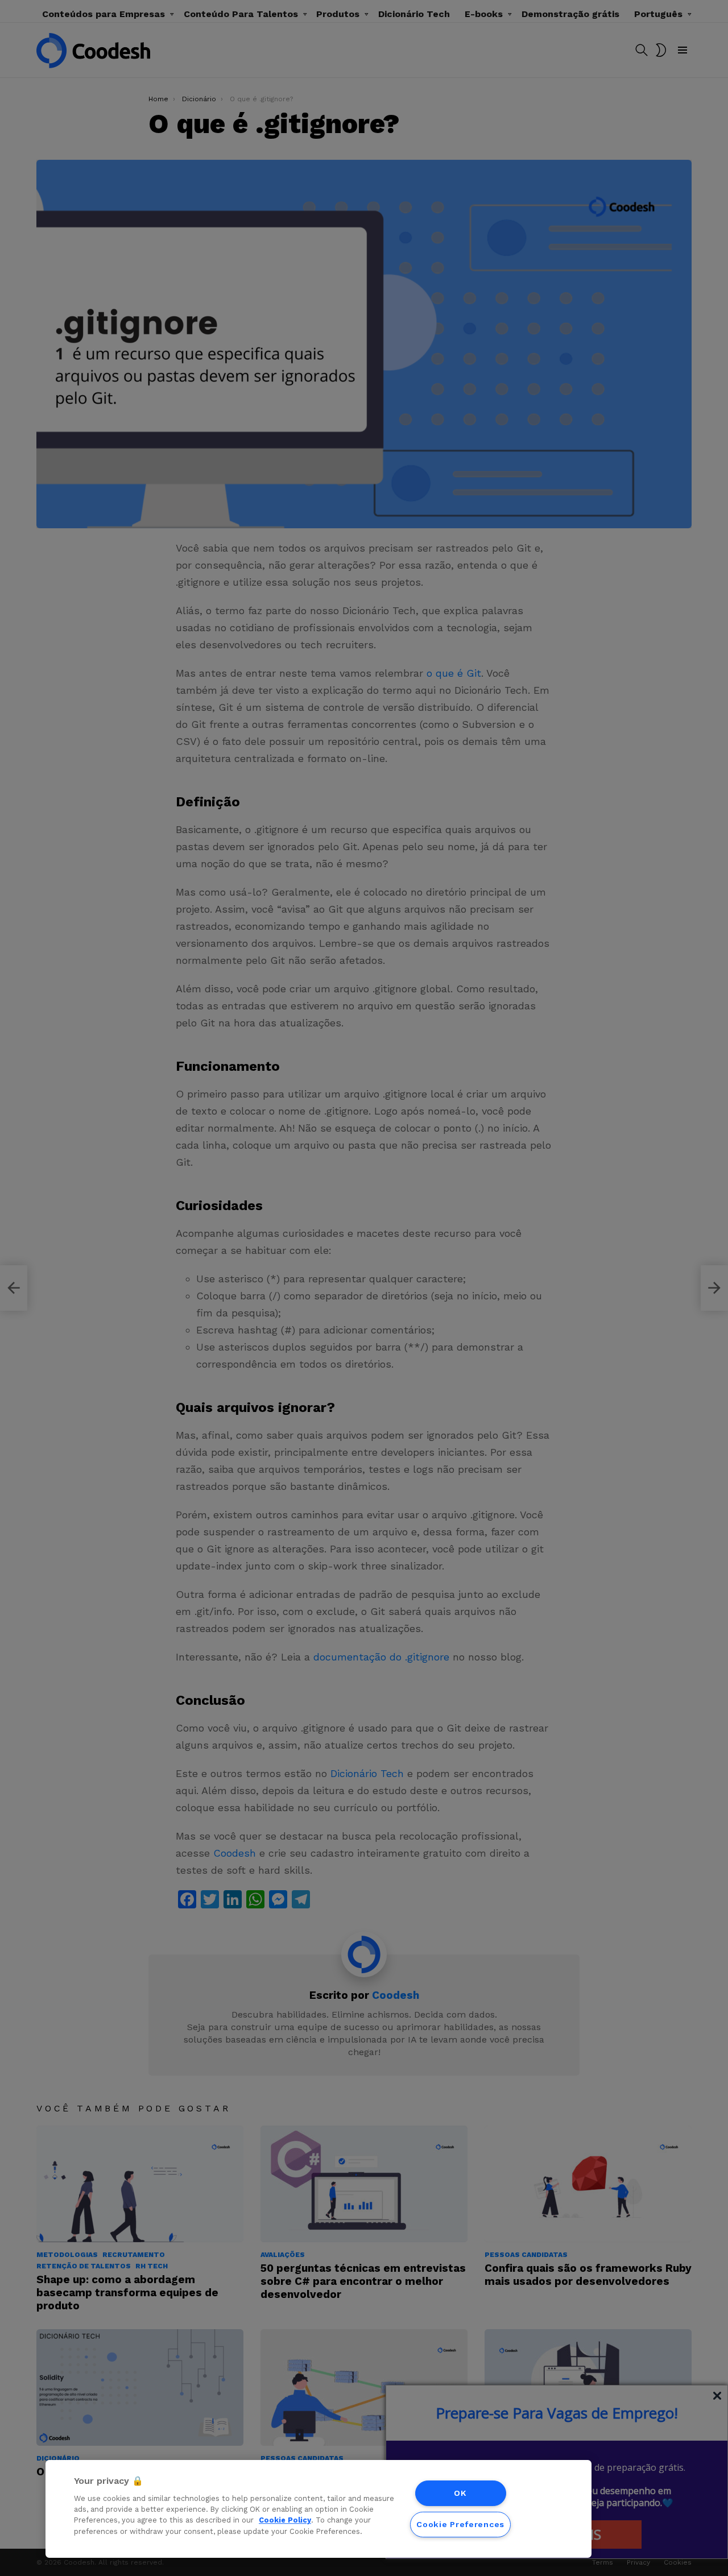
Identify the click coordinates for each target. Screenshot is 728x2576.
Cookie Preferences (460, 2524)
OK (460, 2493)
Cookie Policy (285, 2521)
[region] (318, 2509)
